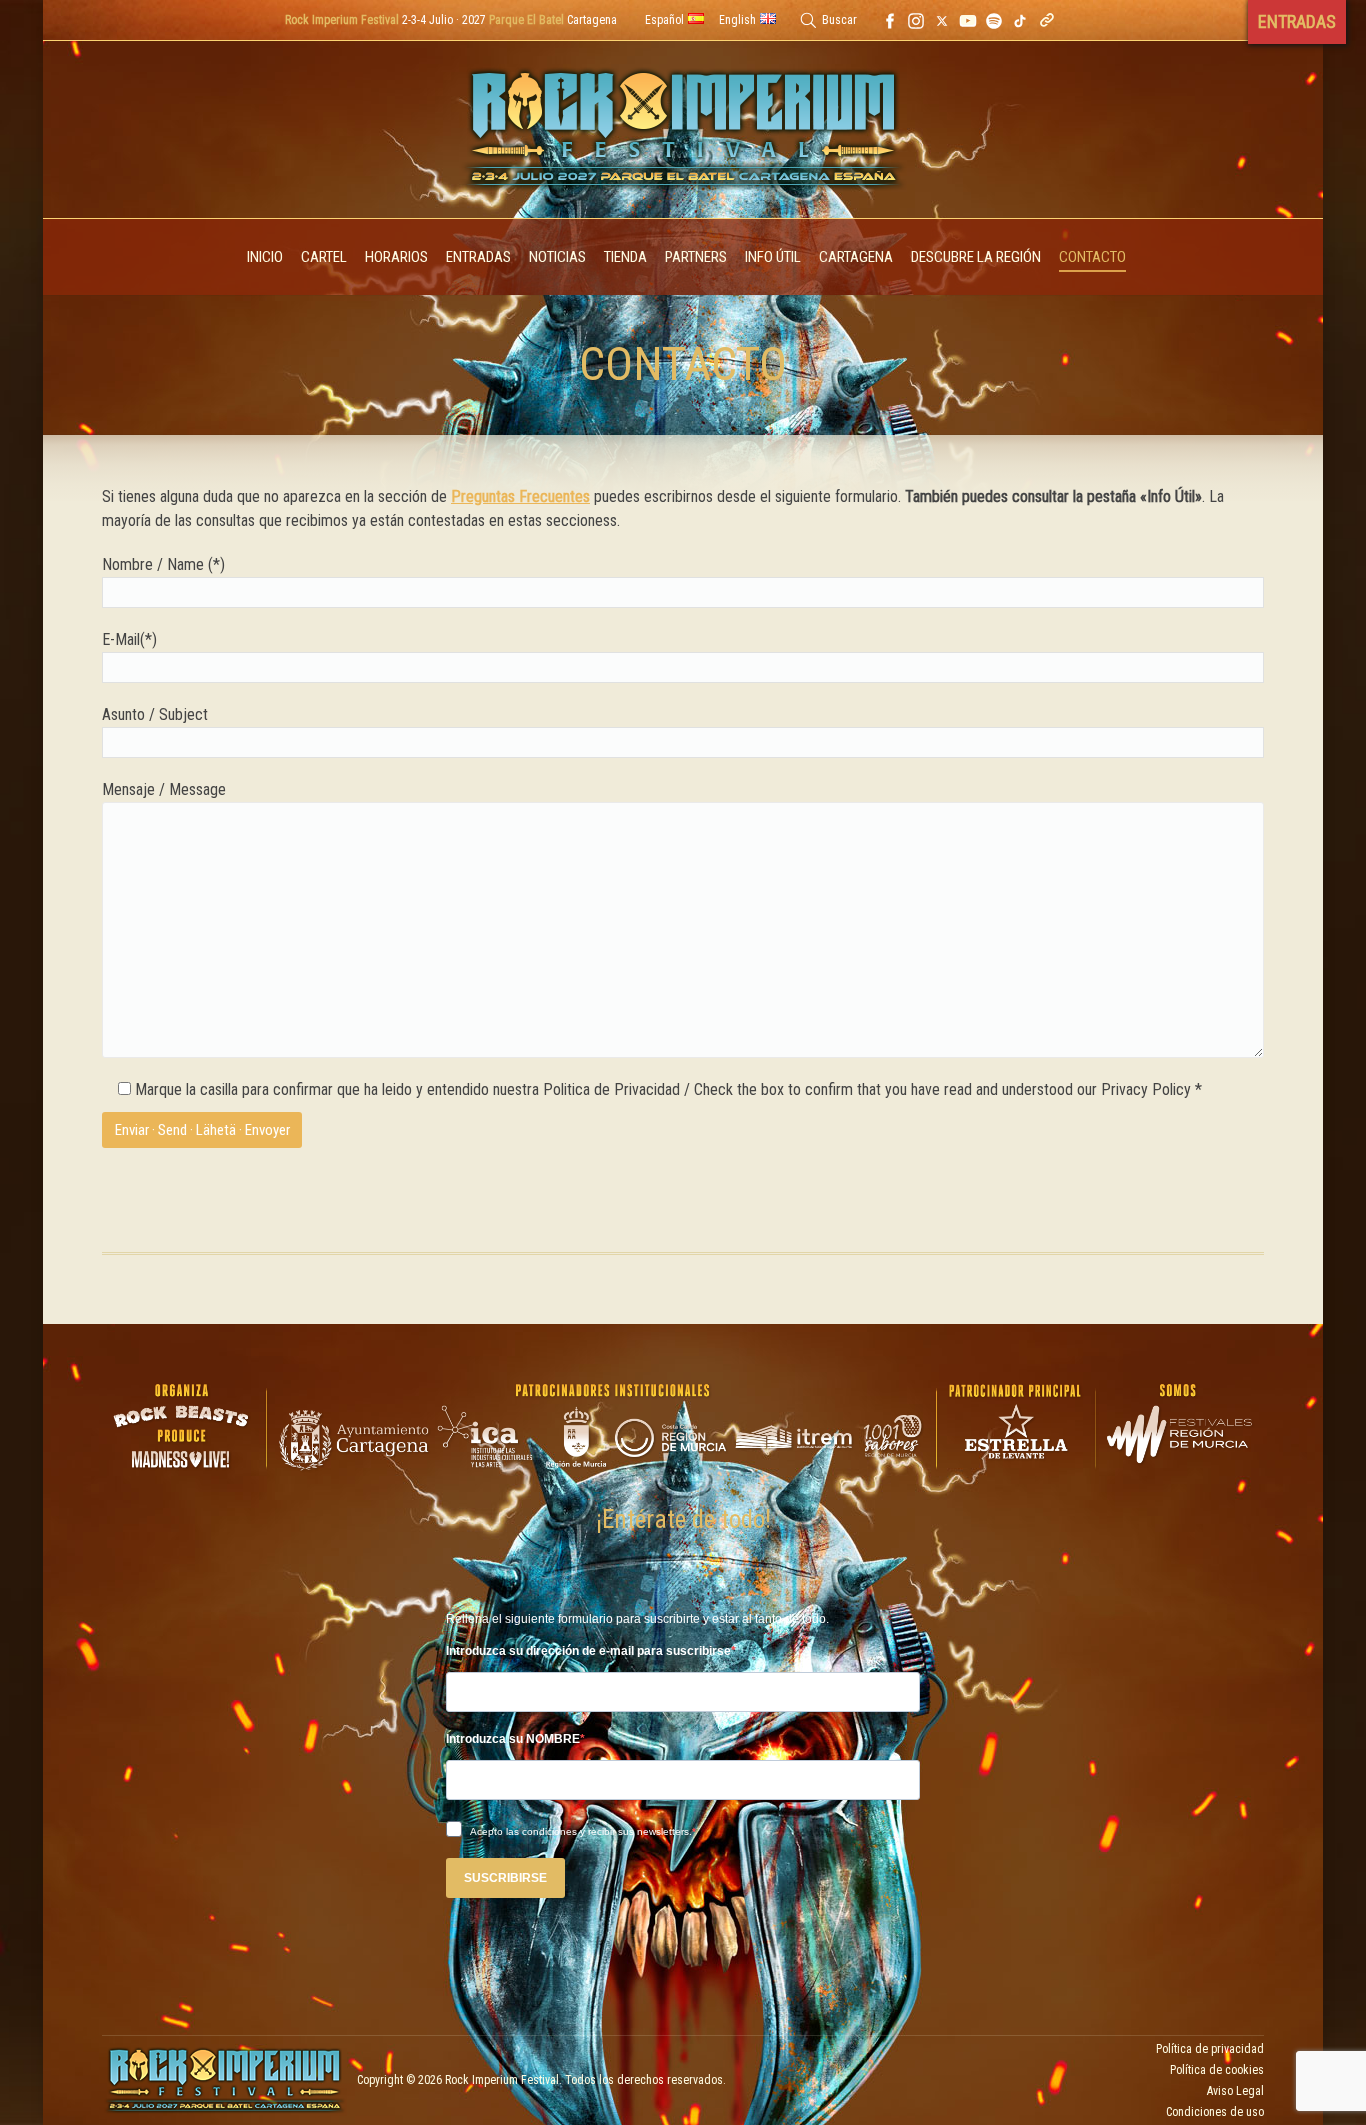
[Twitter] (942, 20)
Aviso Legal (1235, 2091)
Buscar (839, 20)
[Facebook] (890, 20)
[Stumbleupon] (1020, 20)
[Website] (1047, 20)
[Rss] (994, 20)
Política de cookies (1217, 2070)
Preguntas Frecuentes (520, 496)
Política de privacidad (1210, 2049)
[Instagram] (916, 20)
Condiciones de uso (1215, 2112)
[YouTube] (968, 20)
